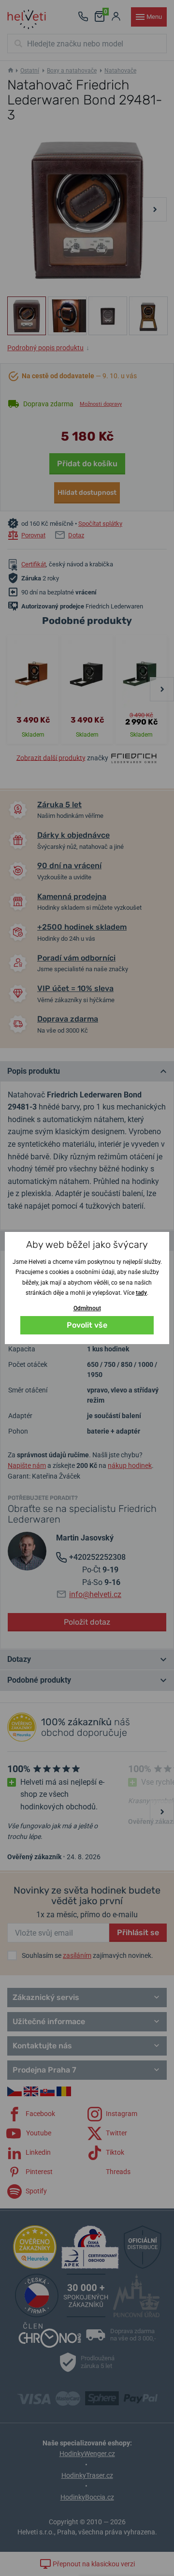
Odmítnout (87, 1308)
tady (141, 1293)
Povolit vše (87, 1325)
